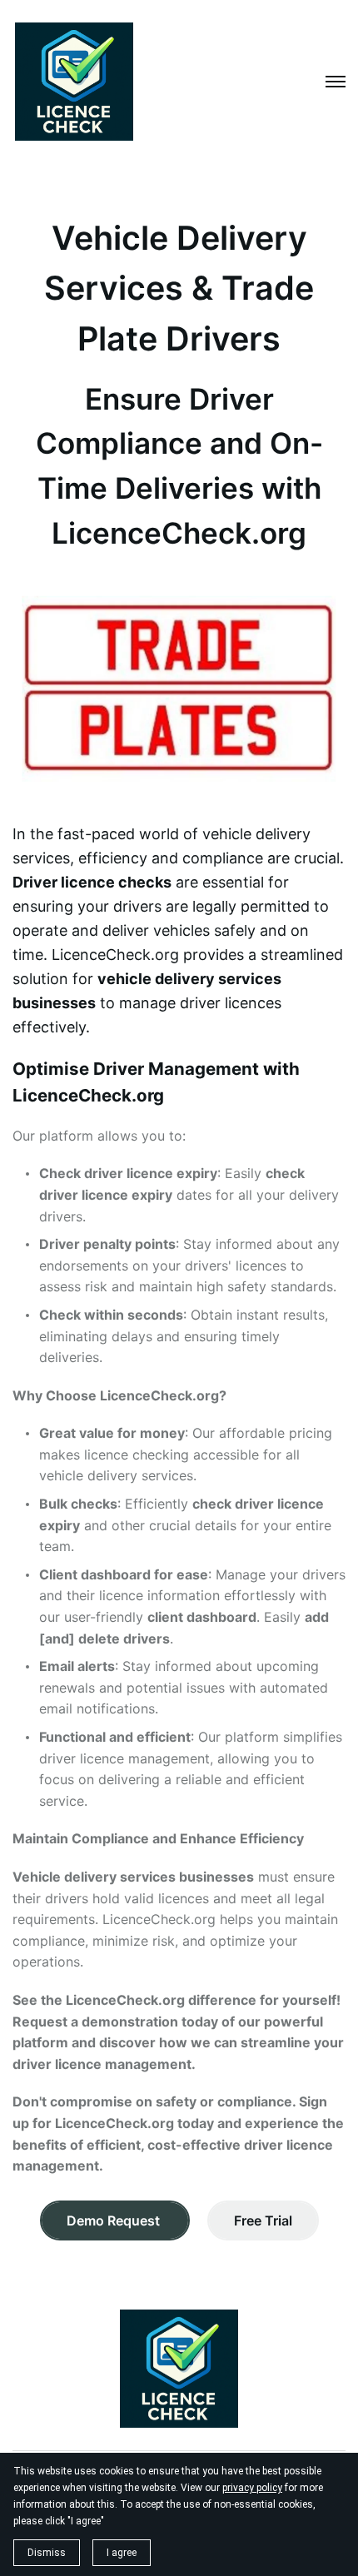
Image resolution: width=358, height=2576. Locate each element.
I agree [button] (122, 2553)
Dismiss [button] (47, 2553)
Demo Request (115, 2220)
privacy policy (252, 2488)
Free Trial (263, 2220)
